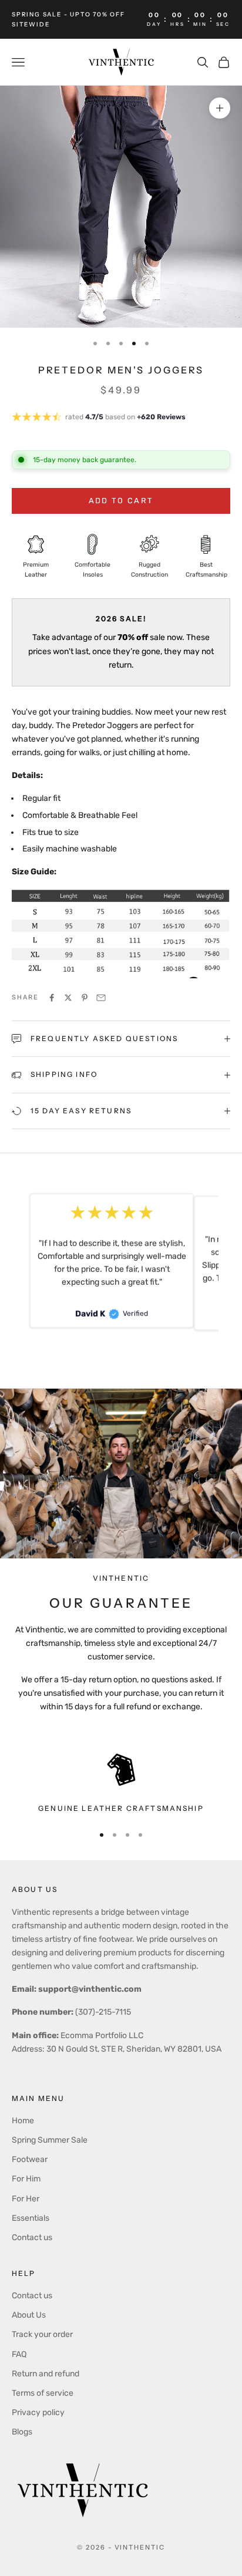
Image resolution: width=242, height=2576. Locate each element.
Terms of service (43, 2393)
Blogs (22, 2432)
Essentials (31, 2218)
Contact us (32, 2237)
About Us (29, 2315)
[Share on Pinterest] (85, 998)
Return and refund (46, 2374)
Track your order (42, 2334)
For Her (26, 2199)
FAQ (19, 2354)
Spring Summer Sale (50, 2140)
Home (23, 2121)
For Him (26, 2179)
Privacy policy (38, 2412)
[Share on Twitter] (68, 998)
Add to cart (121, 501)
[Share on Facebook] (52, 998)
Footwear (30, 2159)
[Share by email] (101, 998)
